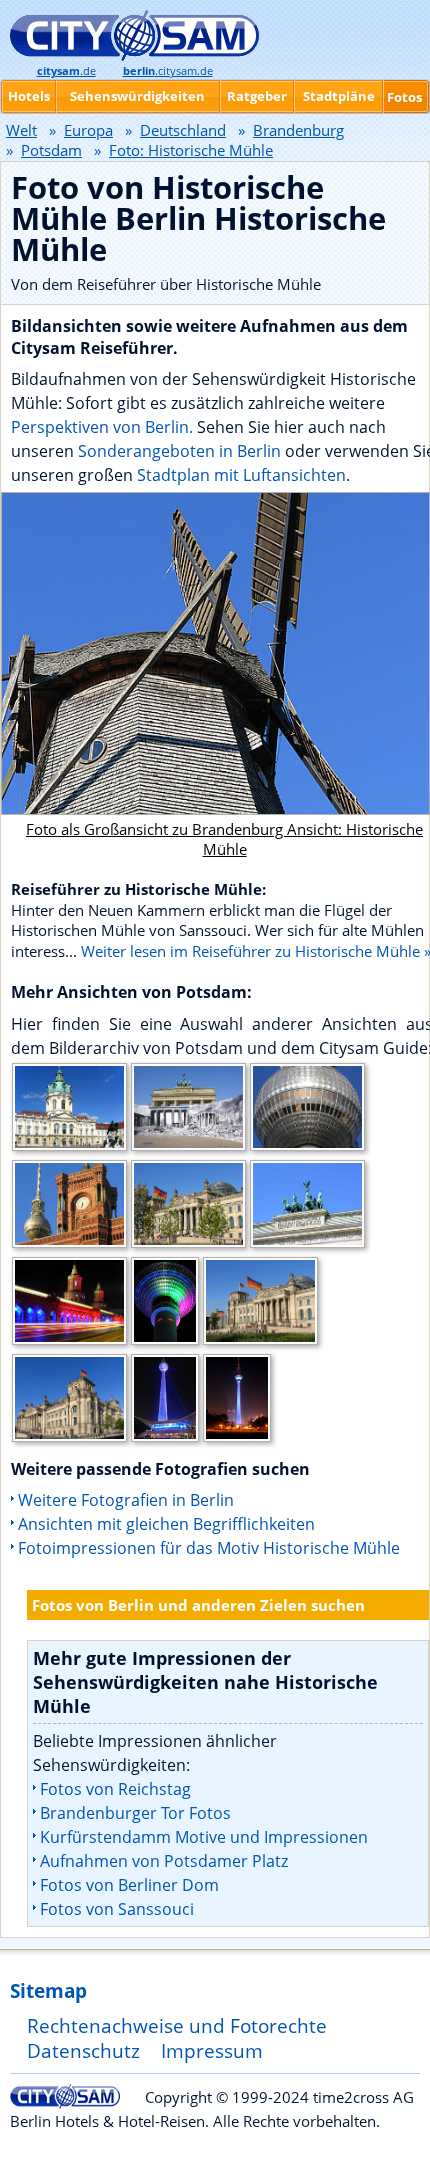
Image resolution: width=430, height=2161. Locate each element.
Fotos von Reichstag (115, 1789)
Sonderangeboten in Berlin (179, 451)
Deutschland (183, 130)
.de (66, 71)
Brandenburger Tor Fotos (135, 1813)
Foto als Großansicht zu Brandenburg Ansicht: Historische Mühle (224, 839)
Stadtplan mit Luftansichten (241, 475)
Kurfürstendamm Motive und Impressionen (204, 1837)
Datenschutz (83, 2050)
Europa (88, 130)
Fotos (404, 97)
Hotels (29, 96)
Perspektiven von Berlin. (102, 427)
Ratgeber (257, 96)
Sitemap (48, 1990)
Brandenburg (298, 130)
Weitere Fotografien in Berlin (126, 1500)
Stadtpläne (339, 96)
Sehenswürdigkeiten (137, 96)
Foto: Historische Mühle (191, 150)
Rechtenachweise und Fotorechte (177, 2025)
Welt (21, 130)
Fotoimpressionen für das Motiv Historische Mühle (209, 1548)
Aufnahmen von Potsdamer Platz (164, 1861)
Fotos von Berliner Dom (129, 1885)
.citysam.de (168, 71)
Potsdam (51, 150)
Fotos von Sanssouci (117, 1909)
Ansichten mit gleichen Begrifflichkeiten (166, 1524)
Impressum (212, 2050)
